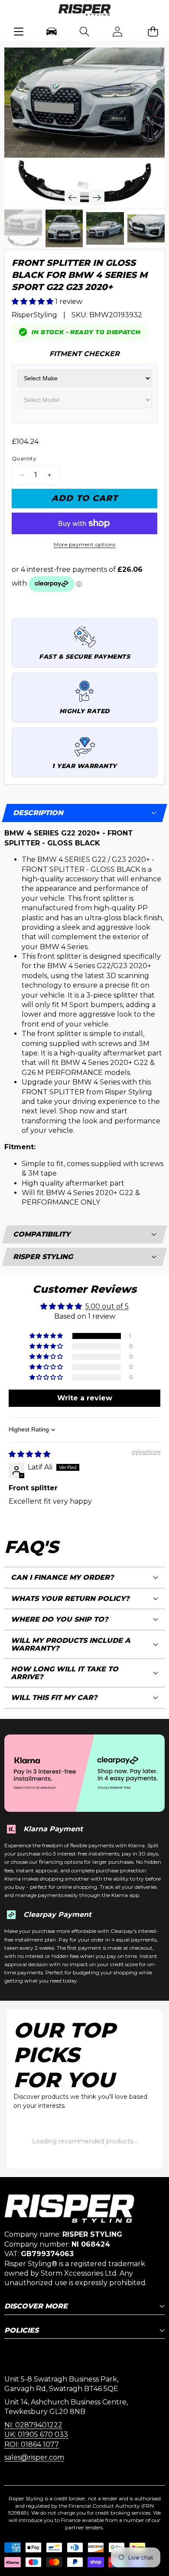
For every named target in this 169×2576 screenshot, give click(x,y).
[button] (153, 31)
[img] (29, 1454)
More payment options (84, 544)
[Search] (84, 31)
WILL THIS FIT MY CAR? (54, 1698)
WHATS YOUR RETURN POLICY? (70, 1599)
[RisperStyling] (84, 11)
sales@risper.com (34, 2457)
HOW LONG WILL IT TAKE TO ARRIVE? (65, 1673)
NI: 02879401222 (33, 2425)
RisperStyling (34, 315)
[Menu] (19, 31)
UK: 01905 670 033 (36, 2434)
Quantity (24, 458)
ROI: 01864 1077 (32, 2444)
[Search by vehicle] (52, 31)
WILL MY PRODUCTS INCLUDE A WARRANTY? (71, 1644)
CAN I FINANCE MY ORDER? (62, 1577)
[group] (23, 228)
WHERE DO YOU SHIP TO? (60, 1619)
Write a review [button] (85, 1398)
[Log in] (117, 31)
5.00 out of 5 (107, 1306)
